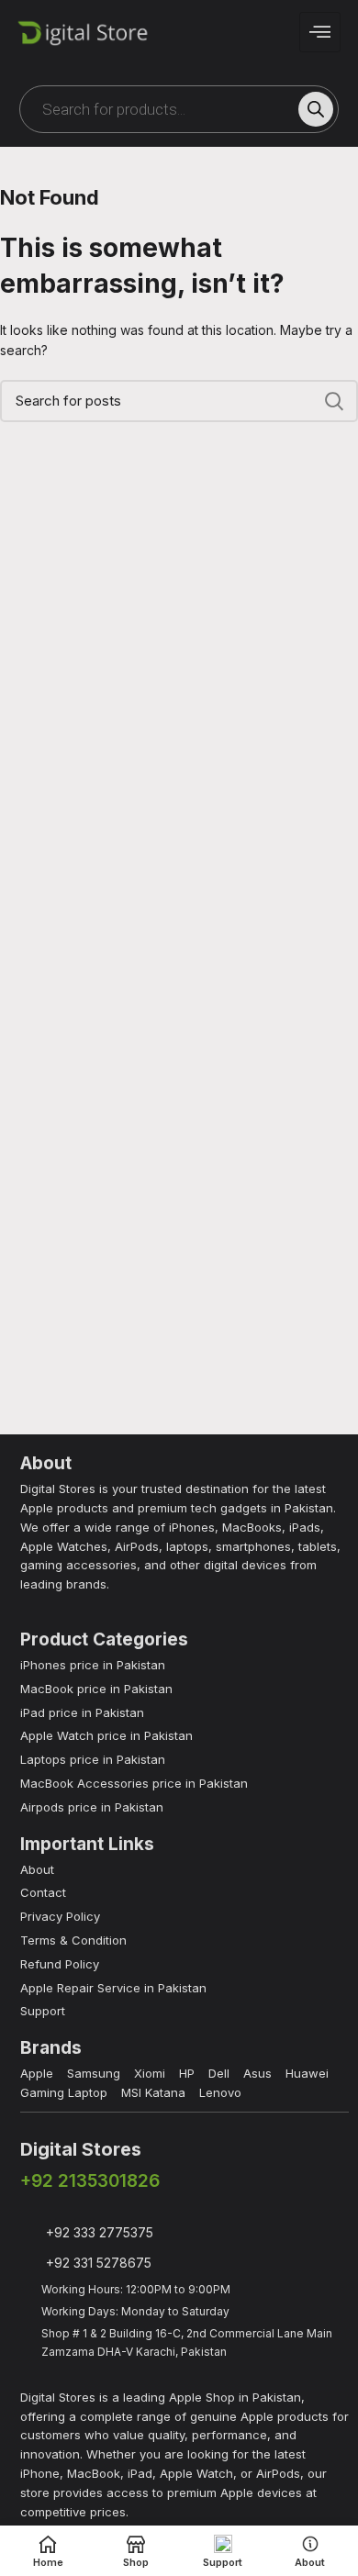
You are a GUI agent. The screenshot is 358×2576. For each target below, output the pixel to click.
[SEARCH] (333, 401)
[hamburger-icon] (320, 32)
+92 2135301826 (90, 2181)
